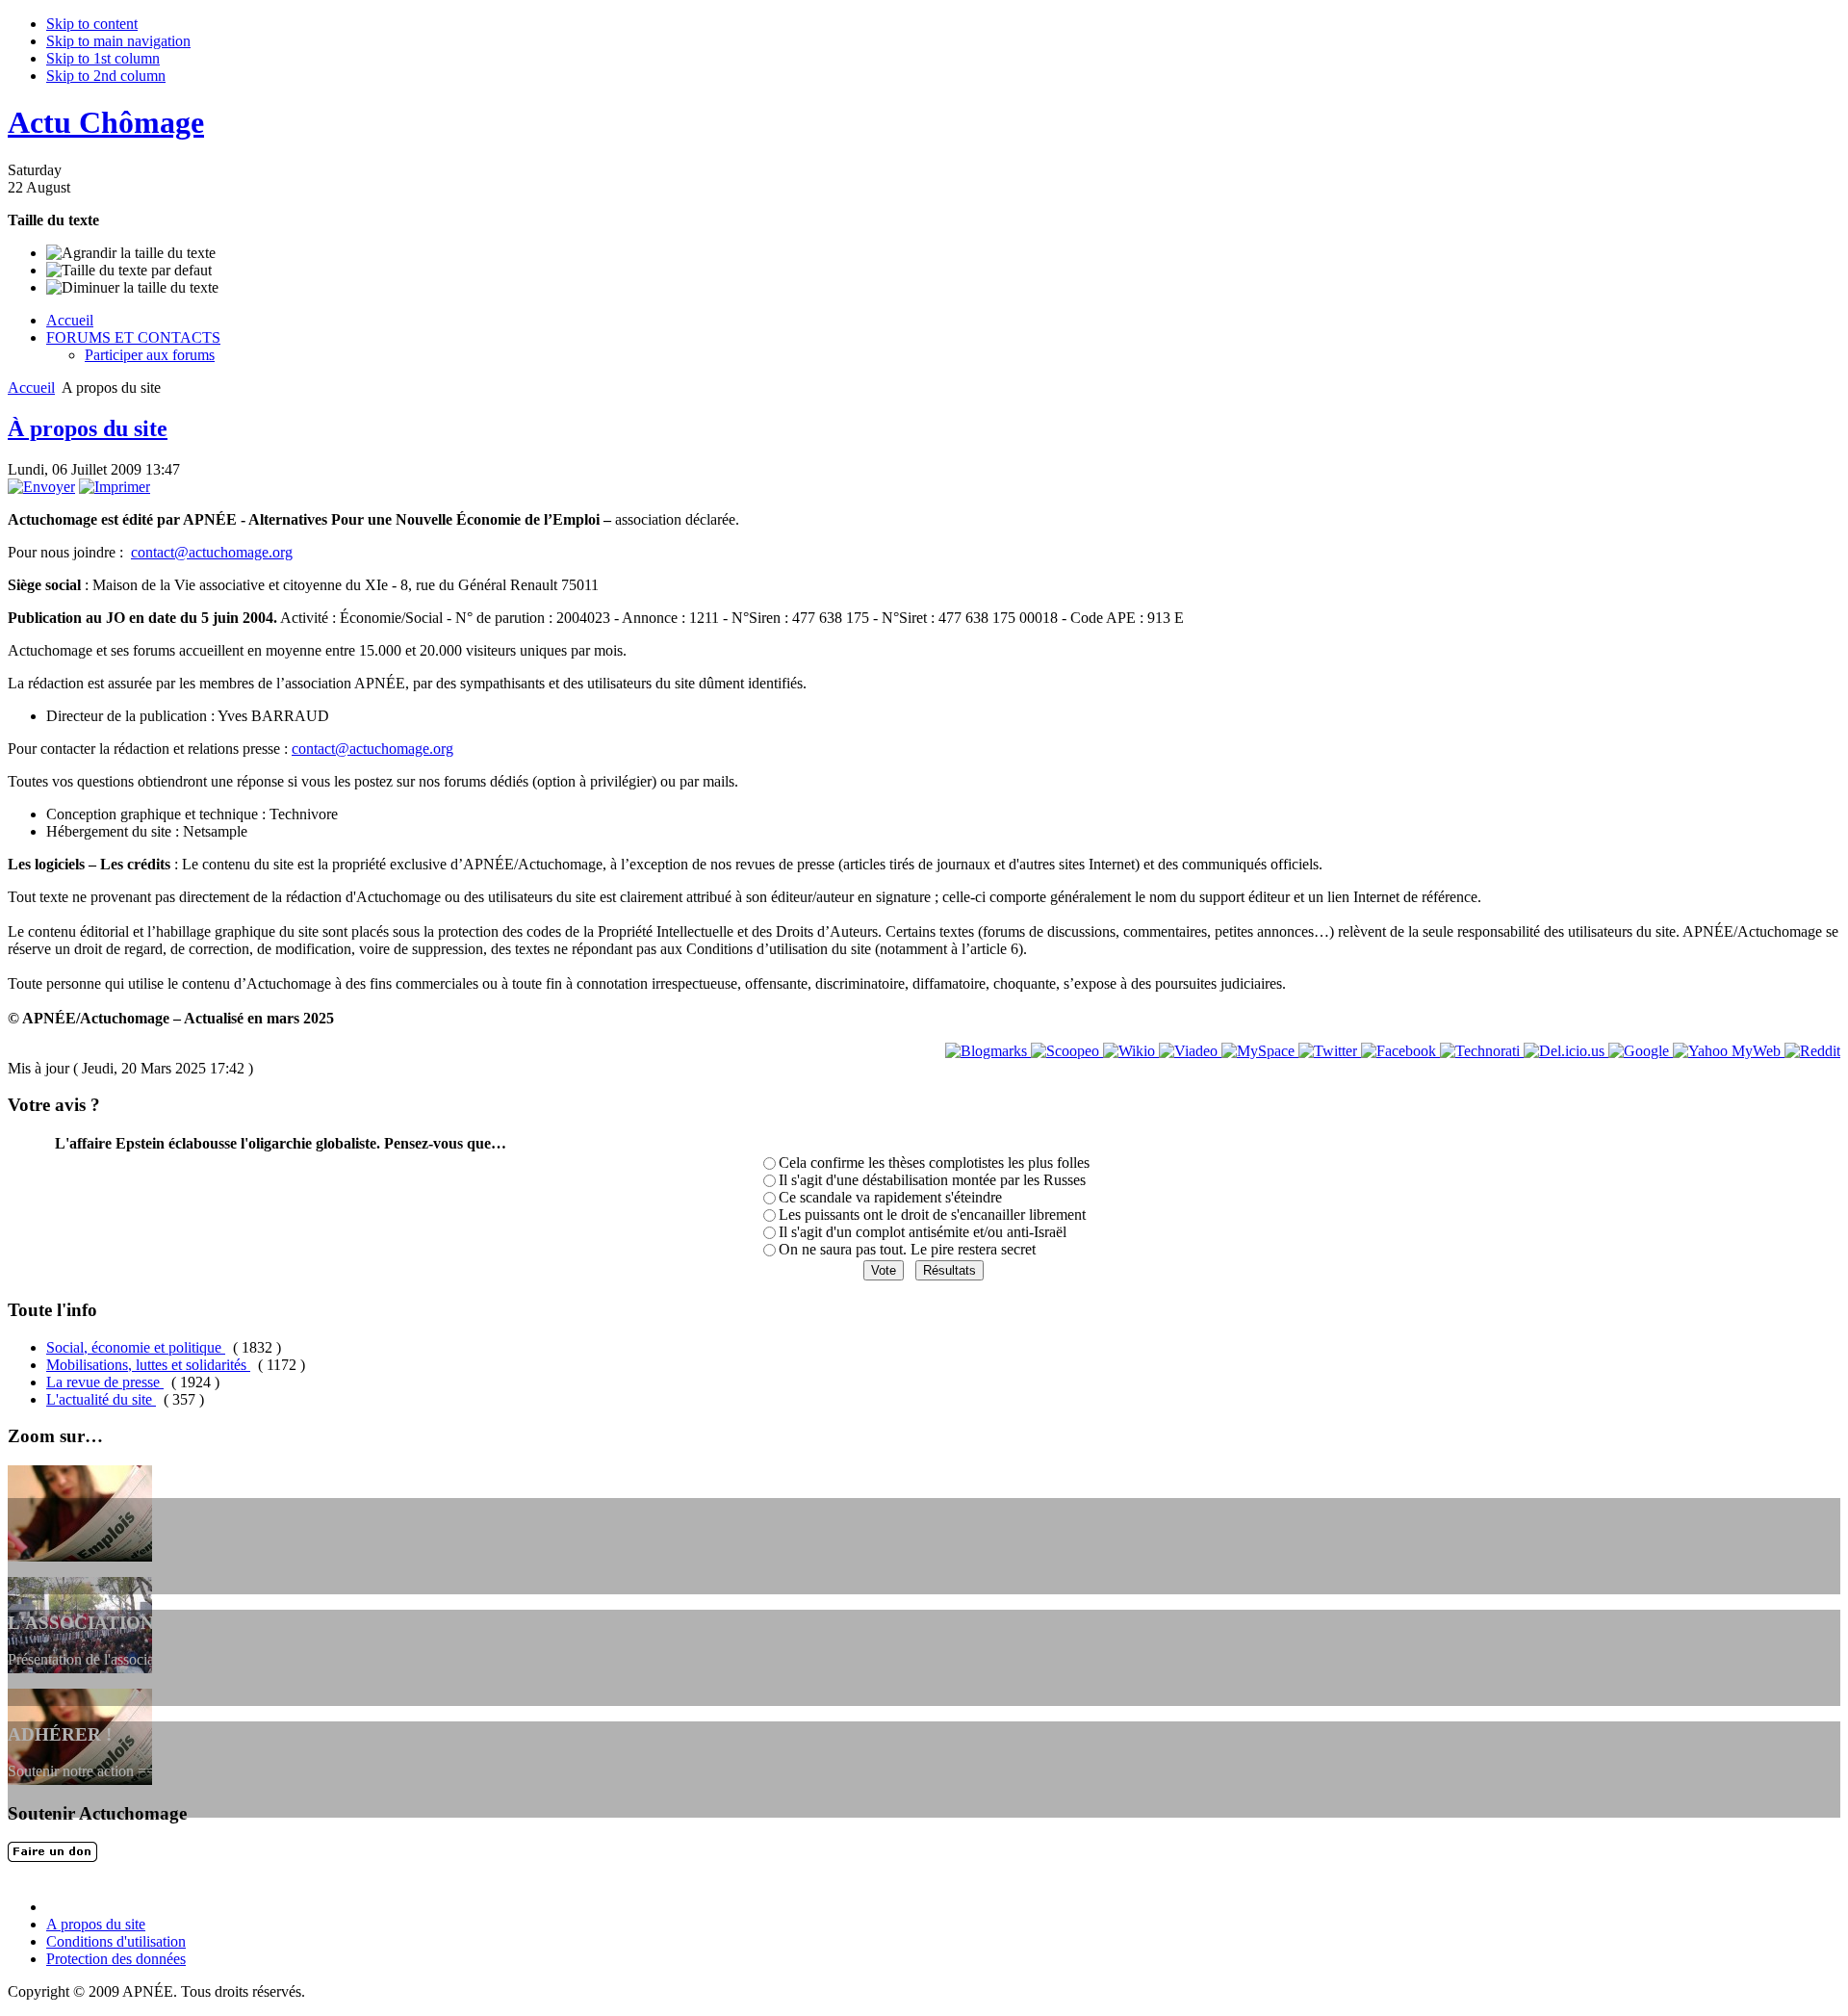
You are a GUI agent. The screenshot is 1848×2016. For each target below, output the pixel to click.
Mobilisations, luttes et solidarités (148, 1365)
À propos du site (88, 428)
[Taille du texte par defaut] (129, 271)
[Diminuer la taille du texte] (132, 288)
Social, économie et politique (136, 1347)
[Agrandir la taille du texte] (131, 253)
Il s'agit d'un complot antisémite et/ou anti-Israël (923, 1232)
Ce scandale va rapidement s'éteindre (890, 1197)
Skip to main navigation (118, 41)
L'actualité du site (101, 1399)
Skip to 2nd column (106, 76)
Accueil (31, 388)
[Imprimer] (115, 487)
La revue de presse (105, 1382)
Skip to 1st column (103, 58)
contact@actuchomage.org (212, 552)
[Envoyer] (41, 487)
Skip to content (92, 24)
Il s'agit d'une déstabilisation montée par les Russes (932, 1180)
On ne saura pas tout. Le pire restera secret (907, 1249)
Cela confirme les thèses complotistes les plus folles (934, 1163)
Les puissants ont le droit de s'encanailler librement (932, 1215)
